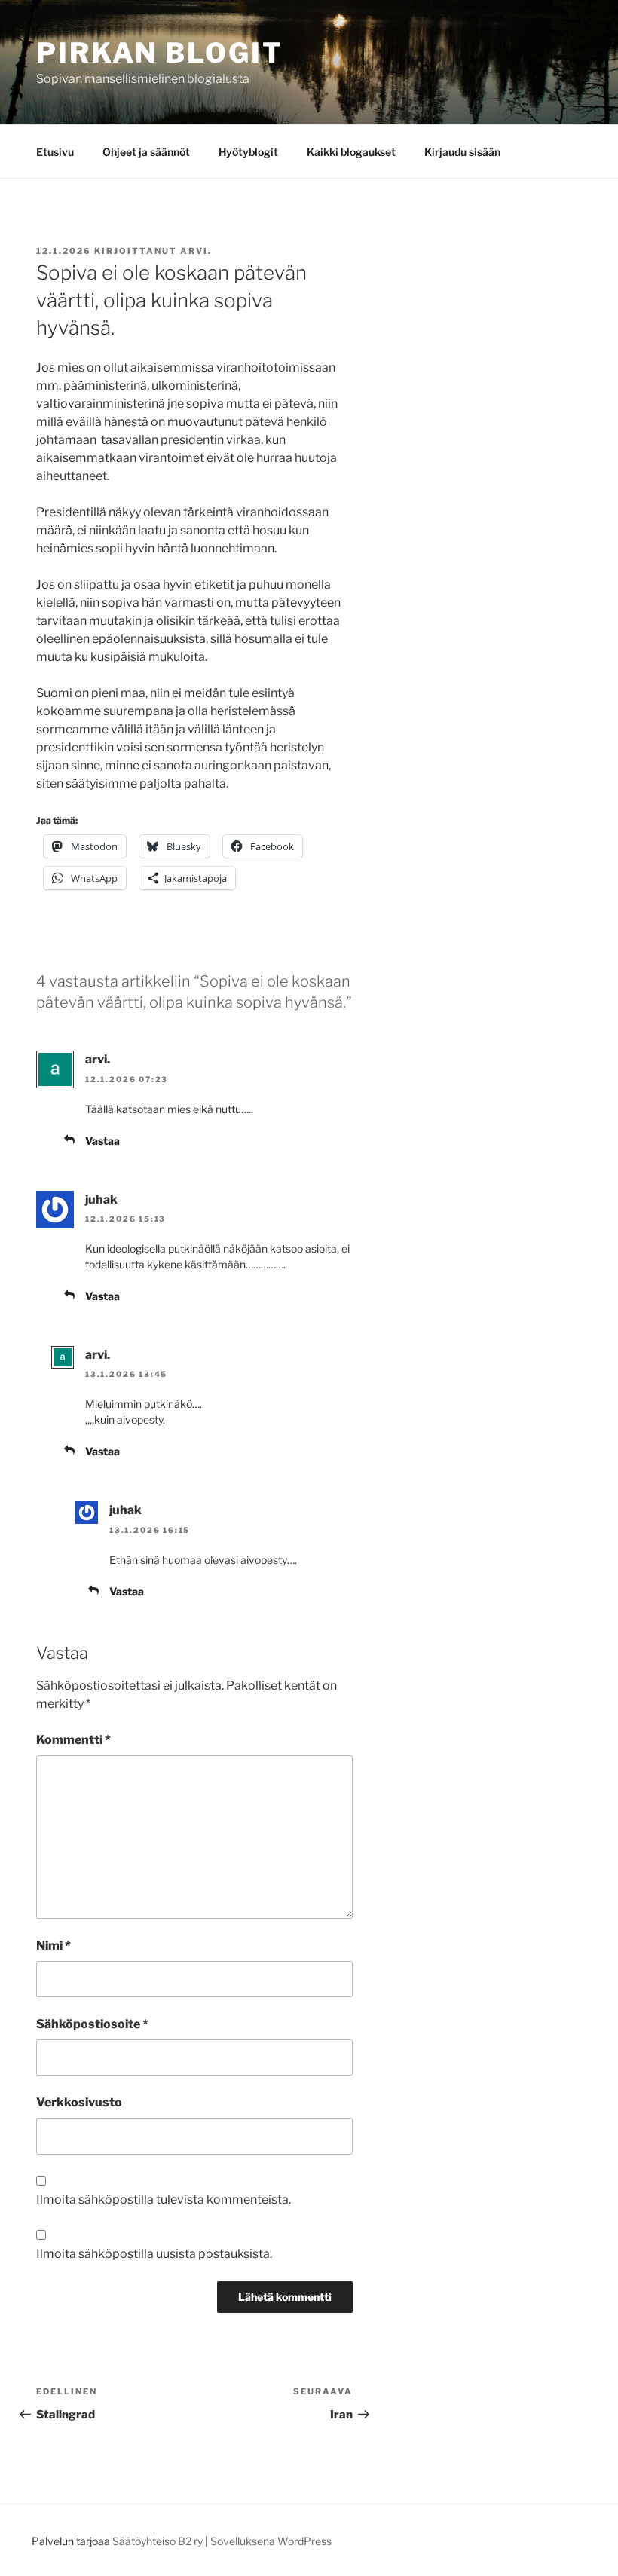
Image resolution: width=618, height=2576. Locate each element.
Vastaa (102, 1141)
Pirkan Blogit (159, 53)
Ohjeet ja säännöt (146, 152)
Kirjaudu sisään (462, 152)
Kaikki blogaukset (351, 152)
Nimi (54, 1946)
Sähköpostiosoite (92, 2024)
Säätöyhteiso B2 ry (158, 2541)
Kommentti (73, 1740)
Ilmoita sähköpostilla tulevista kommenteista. (164, 2200)
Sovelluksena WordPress (271, 2541)
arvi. (196, 251)
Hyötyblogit (248, 152)
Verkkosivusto (79, 2102)
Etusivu (55, 152)
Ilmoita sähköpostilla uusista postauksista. (154, 2254)
